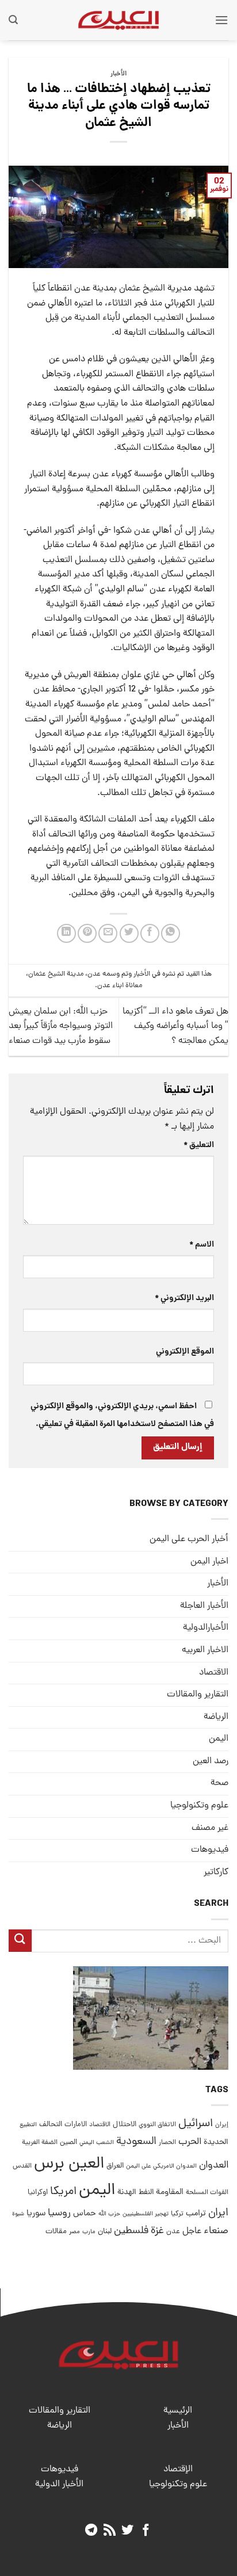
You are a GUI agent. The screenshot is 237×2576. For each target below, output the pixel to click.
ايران (218, 2213)
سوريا (36, 2214)
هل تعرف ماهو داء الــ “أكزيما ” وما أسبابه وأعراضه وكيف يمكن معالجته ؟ (175, 1027)
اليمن (97, 2191)
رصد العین (211, 1761)
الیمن (219, 1739)
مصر (74, 2232)
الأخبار (118, 74)
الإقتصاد (178, 2470)
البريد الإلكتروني (184, 1298)
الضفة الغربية (40, 2143)
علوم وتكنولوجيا (199, 1806)
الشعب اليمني (97, 2143)
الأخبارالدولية (206, 1628)
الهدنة (127, 2193)
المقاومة (170, 2192)
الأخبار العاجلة (204, 1606)
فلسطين (131, 2231)
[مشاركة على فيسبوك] (150, 933)
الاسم (202, 1245)
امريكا (63, 2192)
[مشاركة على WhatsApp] (171, 933)
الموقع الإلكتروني (185, 1352)
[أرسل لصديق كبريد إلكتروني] (108, 933)
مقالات (56, 2232)
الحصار (167, 2143)
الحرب (190, 2142)
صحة (219, 1783)
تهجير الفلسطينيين (146, 2214)
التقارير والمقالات (198, 1695)
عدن (94, 974)
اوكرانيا (38, 2193)
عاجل (192, 2231)
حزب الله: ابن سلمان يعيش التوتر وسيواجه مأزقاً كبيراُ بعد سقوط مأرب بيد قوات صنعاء (61, 1027)
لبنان (105, 2232)
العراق (115, 2166)
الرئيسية (178, 2411)
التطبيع (28, 2125)
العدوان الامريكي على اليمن (161, 2166)
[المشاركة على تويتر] (129, 933)
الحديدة (216, 2143)
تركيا (177, 2214)
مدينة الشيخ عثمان (56, 974)
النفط (146, 2193)
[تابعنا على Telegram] (91, 2531)
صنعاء (216, 2231)
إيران (222, 2125)
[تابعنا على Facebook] (146, 2531)
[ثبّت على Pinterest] (87, 933)
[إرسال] (20, 1941)
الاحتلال (125, 2125)
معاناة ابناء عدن (120, 986)
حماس (85, 2214)
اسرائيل (196, 2124)
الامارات (76, 2125)
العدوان (214, 2166)
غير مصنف (210, 1828)
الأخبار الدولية (59, 2485)
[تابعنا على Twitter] (127, 2531)
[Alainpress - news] (118, 20)
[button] (221, 20)
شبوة (18, 2214)
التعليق (199, 1145)
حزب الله (109, 2214)
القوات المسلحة (207, 2193)
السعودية (136, 2142)
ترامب (196, 2214)
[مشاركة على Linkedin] (66, 933)
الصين (68, 2143)
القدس (22, 2166)
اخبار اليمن (209, 1562)
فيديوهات (210, 1850)
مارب (89, 2232)
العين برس (69, 2164)
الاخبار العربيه (205, 1650)
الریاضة (216, 1717)
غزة (157, 2231)
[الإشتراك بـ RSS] (110, 2531)
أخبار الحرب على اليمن (189, 1539)
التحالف (51, 2125)
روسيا (59, 2213)
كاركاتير (216, 1872)
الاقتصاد (214, 1673)
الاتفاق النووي (157, 2125)
